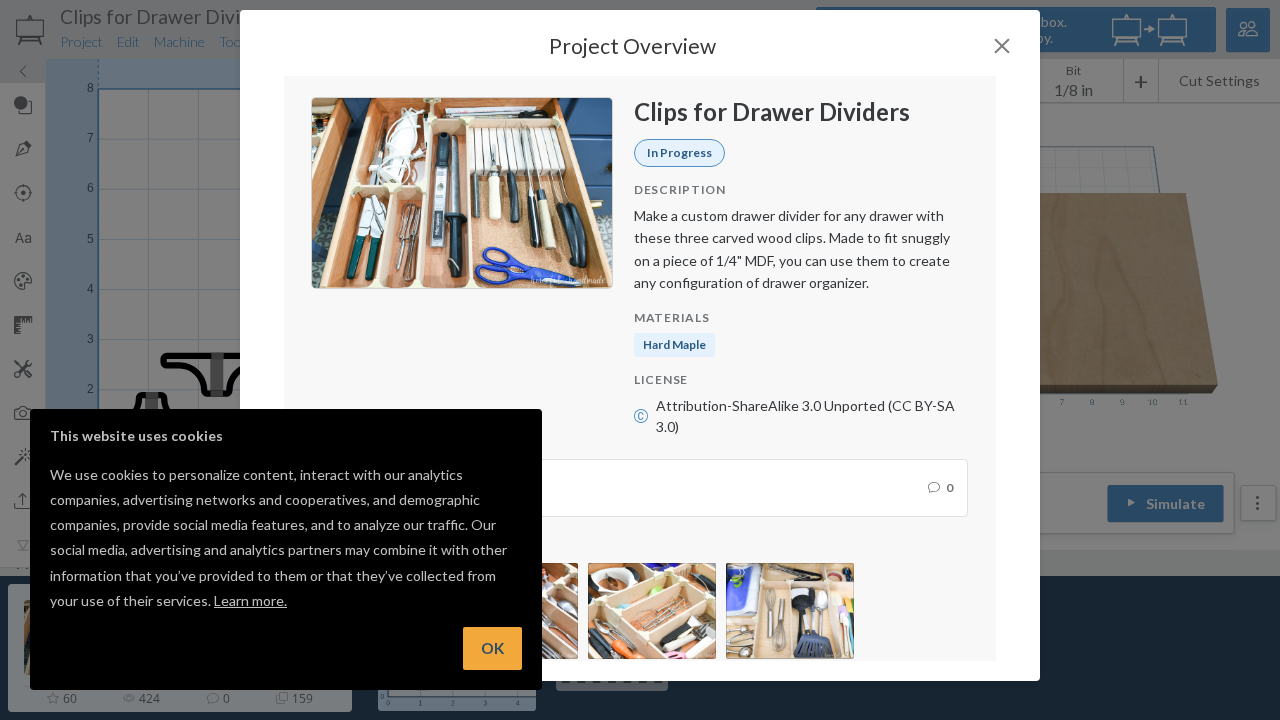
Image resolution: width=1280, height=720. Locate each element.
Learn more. (250, 600)
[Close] (1002, 46)
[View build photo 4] (790, 611)
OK (492, 648)
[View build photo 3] (652, 611)
